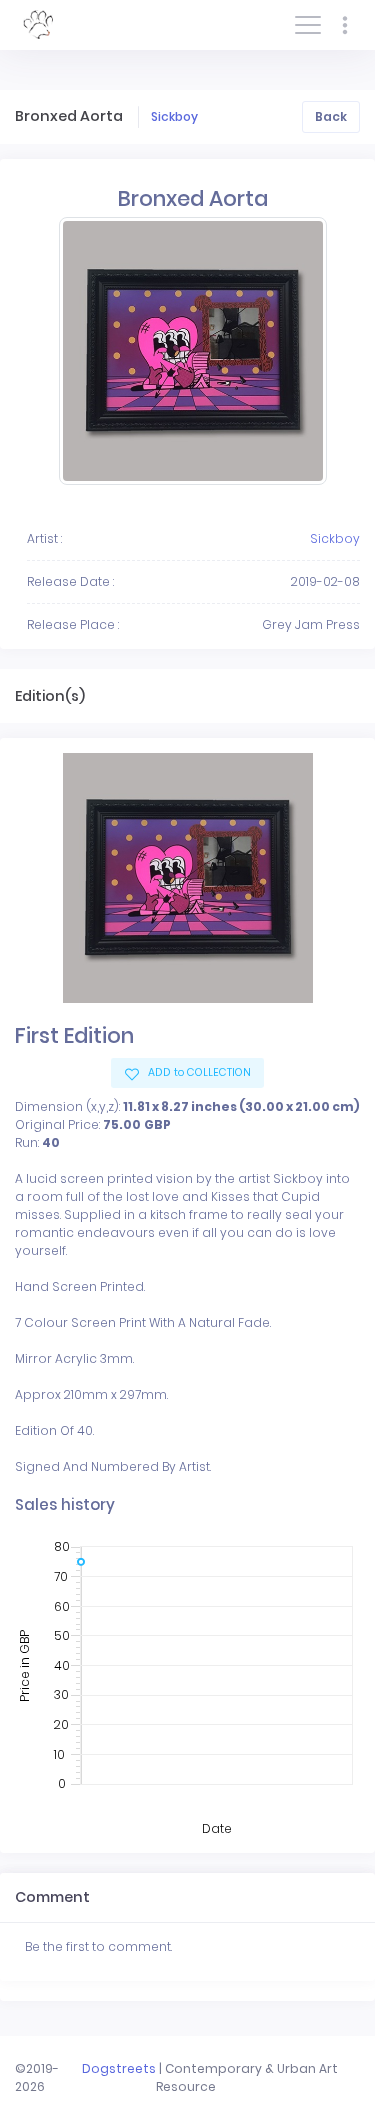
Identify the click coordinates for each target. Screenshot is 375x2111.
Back (331, 116)
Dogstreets (119, 2068)
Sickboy (174, 116)
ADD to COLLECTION (198, 1072)
